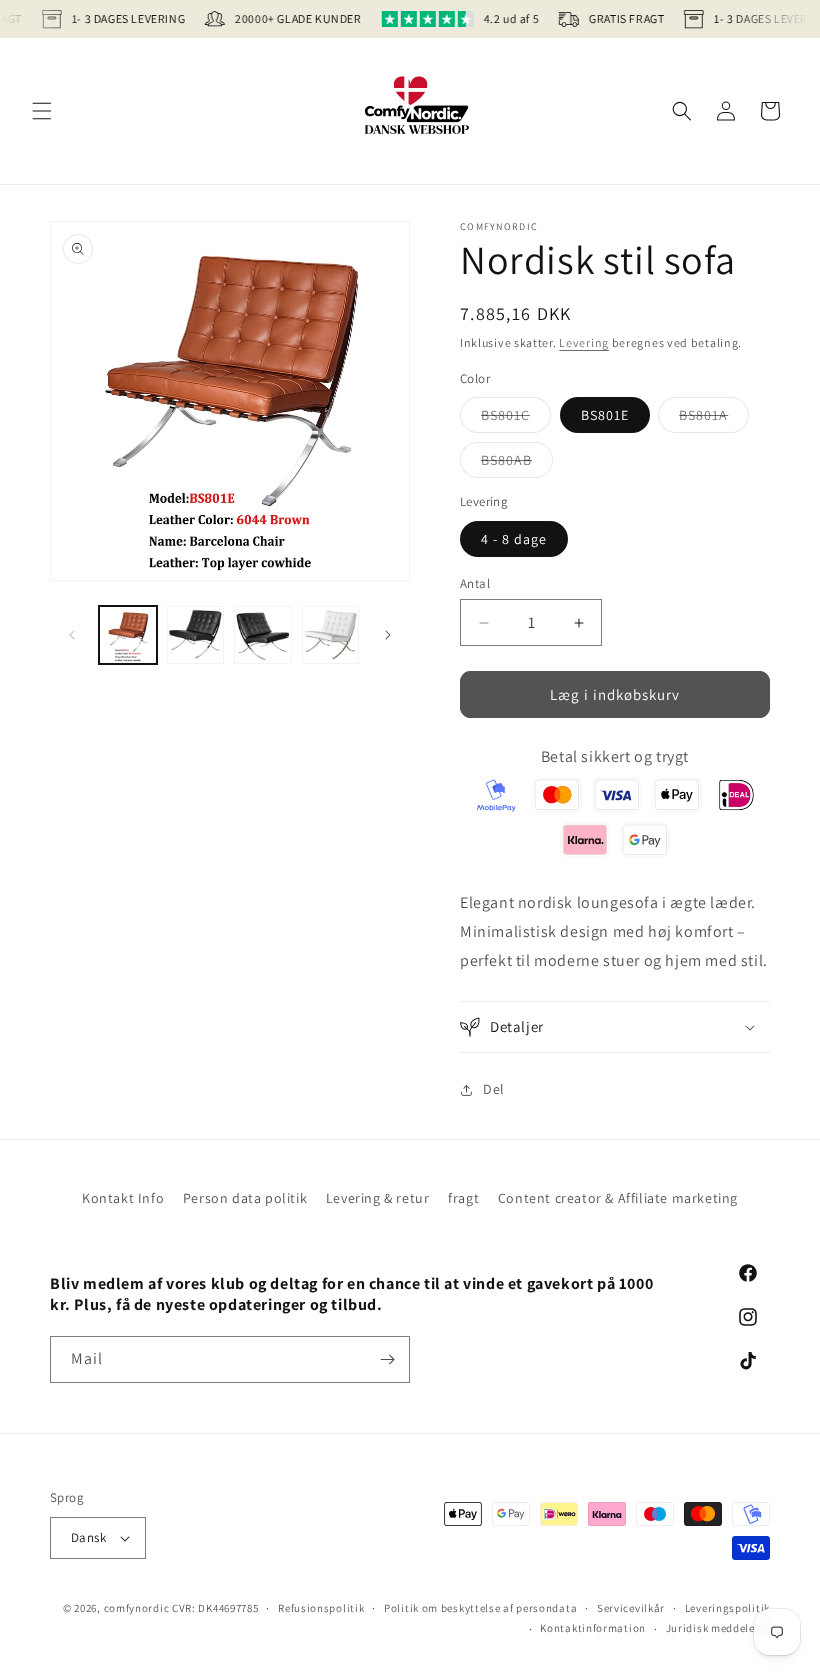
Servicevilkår (631, 1608)
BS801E (605, 415)
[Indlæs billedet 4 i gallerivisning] (331, 635)
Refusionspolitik (321, 1608)
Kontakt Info (123, 1198)
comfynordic (137, 1608)
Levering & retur (378, 1198)
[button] (42, 111)
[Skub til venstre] (72, 635)
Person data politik (245, 1198)
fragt (463, 1198)
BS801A (714, 419)
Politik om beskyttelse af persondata (480, 1608)
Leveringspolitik (727, 1608)
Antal (475, 583)
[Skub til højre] (388, 635)
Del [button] (494, 1089)
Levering (584, 342)
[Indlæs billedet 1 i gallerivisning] (128, 635)
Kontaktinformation (593, 1628)
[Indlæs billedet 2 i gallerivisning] (196, 635)
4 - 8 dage (514, 539)
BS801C (516, 419)
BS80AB (517, 464)
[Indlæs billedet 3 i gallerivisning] (263, 635)
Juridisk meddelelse (718, 1628)
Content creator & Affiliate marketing (618, 1198)
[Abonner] (387, 1359)
